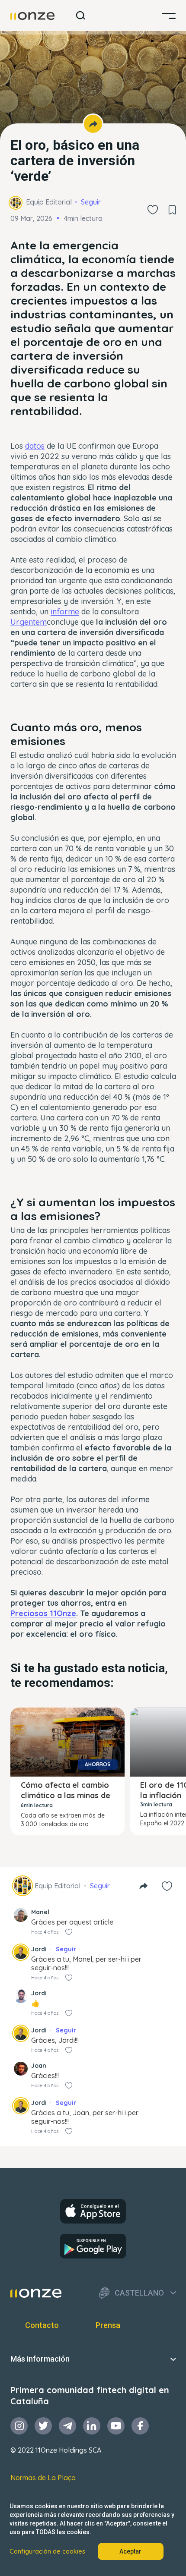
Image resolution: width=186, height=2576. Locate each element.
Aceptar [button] (130, 2551)
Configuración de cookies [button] (47, 2551)
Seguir (91, 202)
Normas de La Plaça (43, 2478)
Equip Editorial (49, 202)
